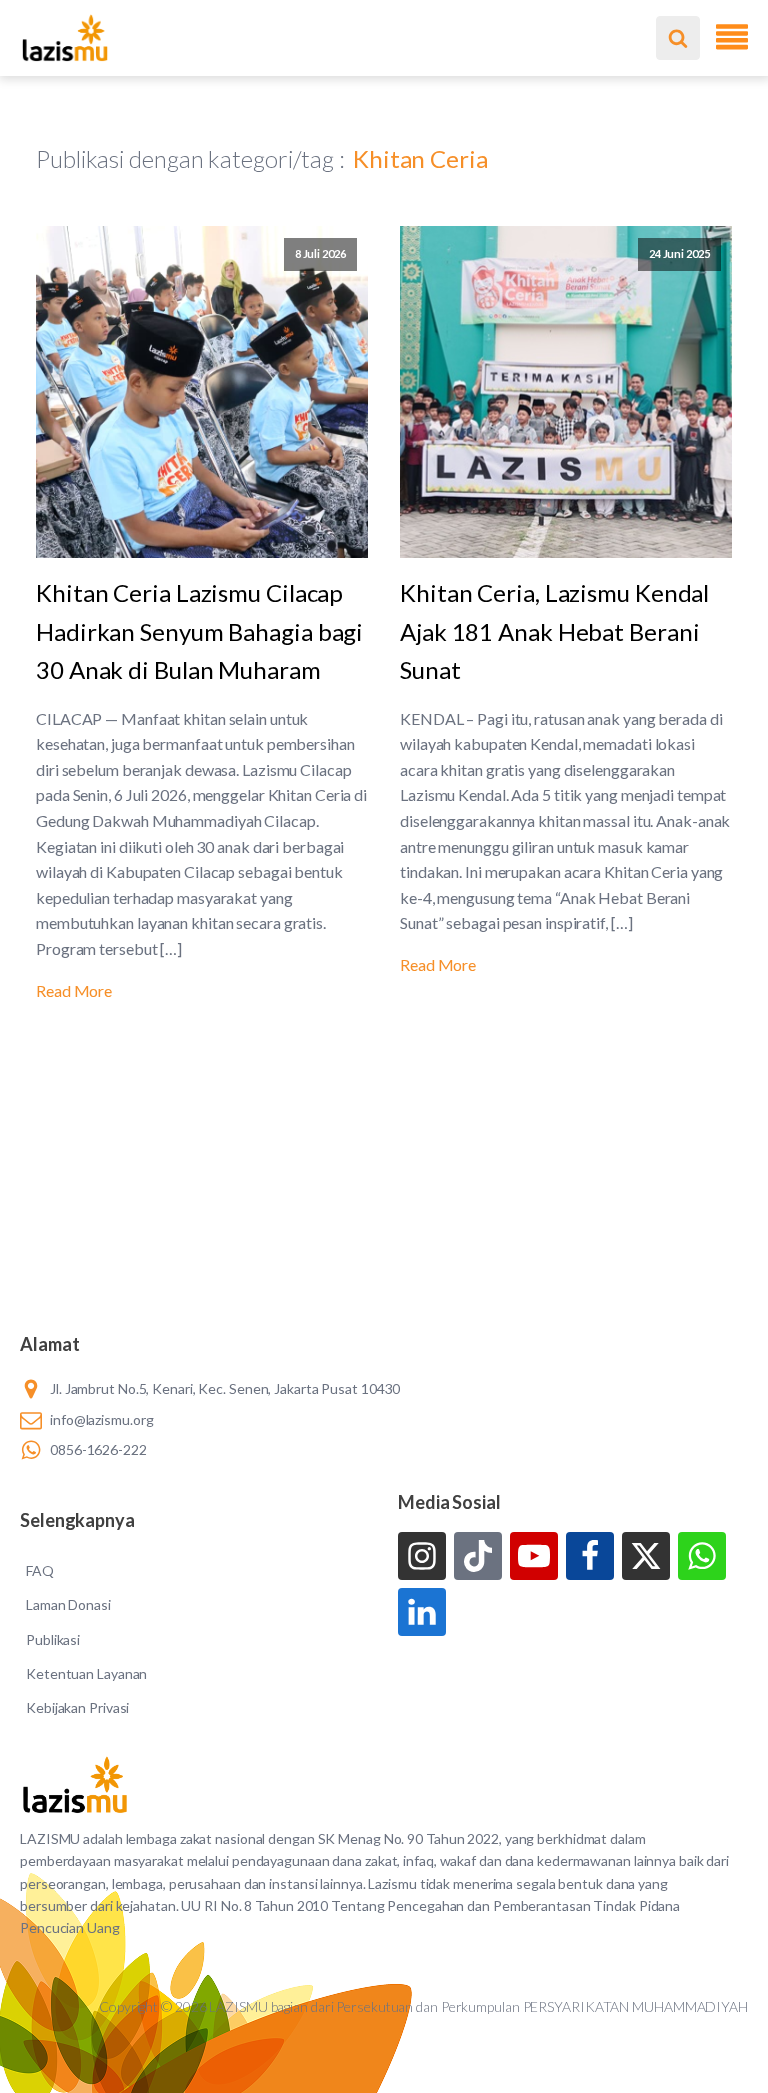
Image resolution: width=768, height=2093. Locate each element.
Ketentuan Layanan (86, 1673)
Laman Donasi (68, 1604)
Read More (74, 990)
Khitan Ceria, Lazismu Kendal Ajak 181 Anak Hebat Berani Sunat (554, 631)
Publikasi (53, 1639)
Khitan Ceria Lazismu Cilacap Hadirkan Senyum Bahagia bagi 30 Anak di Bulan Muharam (199, 631)
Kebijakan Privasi (77, 1707)
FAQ (40, 1570)
